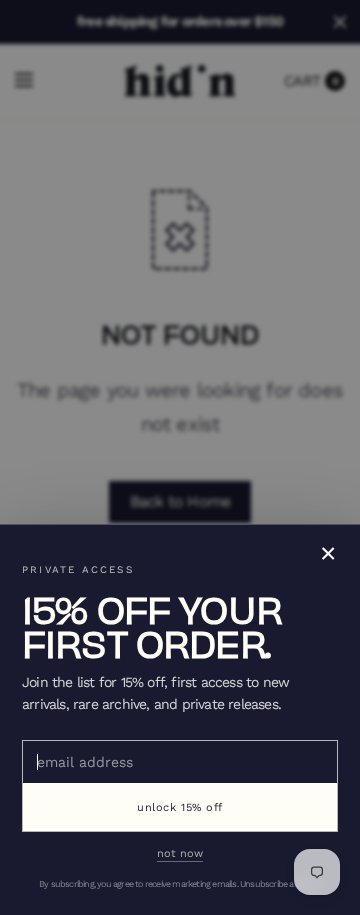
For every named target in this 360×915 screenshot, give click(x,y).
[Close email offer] (180, 457)
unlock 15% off (180, 807)
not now (180, 853)
